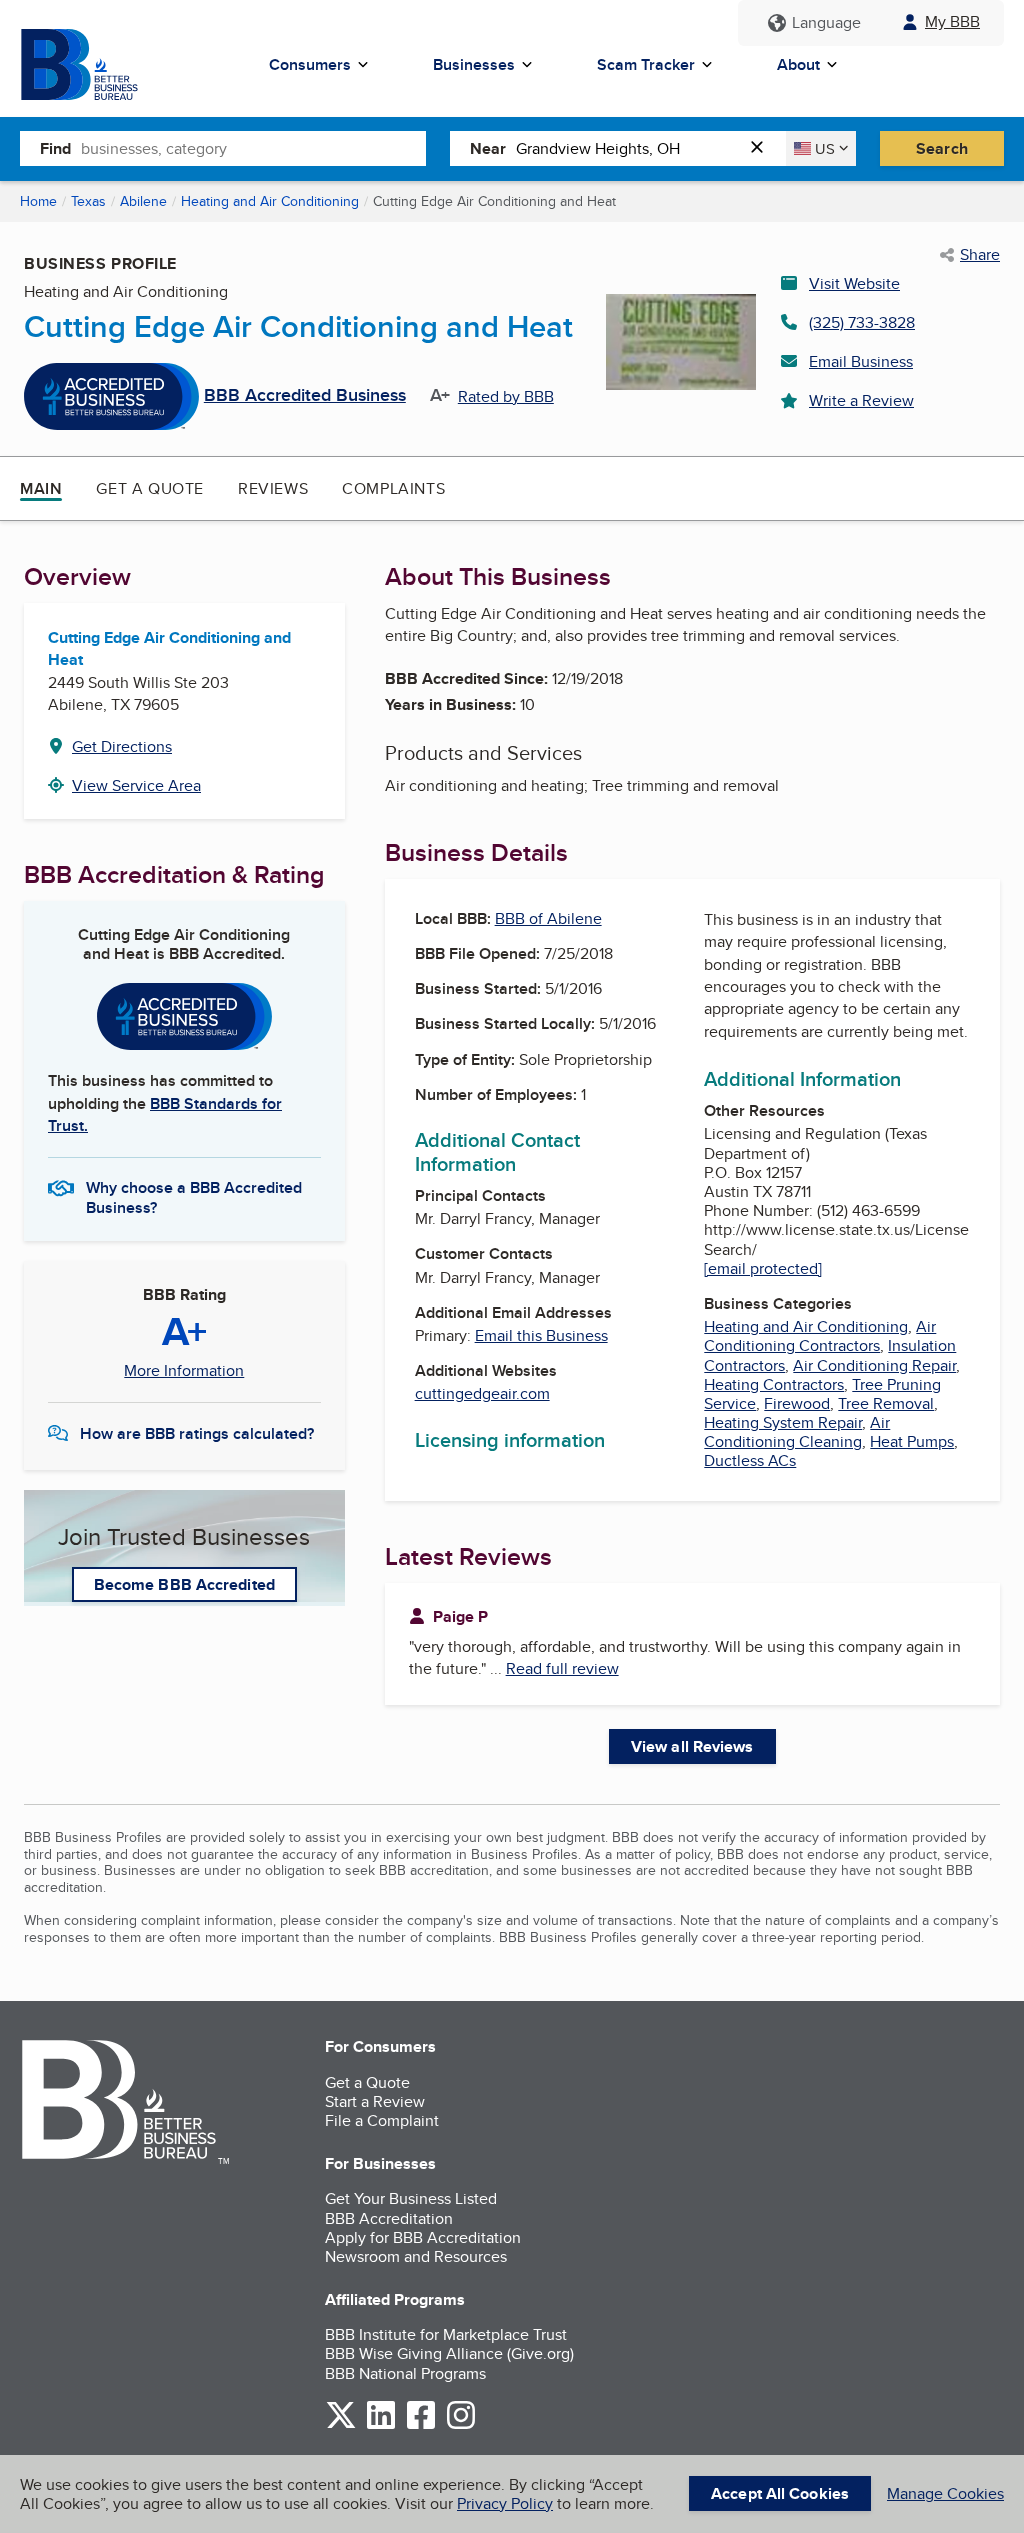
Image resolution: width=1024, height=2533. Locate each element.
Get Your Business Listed (411, 2198)
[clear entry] (763, 148)
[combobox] (253, 148)
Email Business (861, 361)
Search (942, 148)
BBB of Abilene (548, 918)
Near (488, 148)
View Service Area (136, 785)
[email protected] (763, 1268)
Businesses (474, 64)
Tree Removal (886, 1403)
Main (41, 488)
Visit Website (854, 283)
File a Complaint (382, 2120)
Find (55, 148)
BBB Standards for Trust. (165, 1114)
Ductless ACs (750, 1460)
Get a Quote (150, 488)
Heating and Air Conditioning (270, 201)
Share (980, 255)
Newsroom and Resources (416, 2256)
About (798, 64)
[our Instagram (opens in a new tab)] (461, 2425)
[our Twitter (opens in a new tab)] (341, 2425)
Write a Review (861, 400)
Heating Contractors (774, 1384)
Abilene (143, 201)
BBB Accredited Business (305, 396)
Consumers (310, 64)
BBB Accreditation (389, 2218)
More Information (184, 1371)
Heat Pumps (912, 1441)
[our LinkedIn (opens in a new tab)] (381, 2425)
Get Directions (122, 746)
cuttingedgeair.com (482, 1393)
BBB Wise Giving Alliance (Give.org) (449, 2353)
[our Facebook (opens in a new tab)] (421, 2425)
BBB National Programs (405, 2373)
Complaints (393, 488)
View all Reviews (692, 1746)
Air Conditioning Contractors (820, 1336)
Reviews (273, 488)
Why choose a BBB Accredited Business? (194, 1196)
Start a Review (375, 2101)
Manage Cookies (945, 2493)
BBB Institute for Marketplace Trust (446, 2334)
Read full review (562, 1668)
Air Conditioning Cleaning (797, 1432)
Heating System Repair (783, 1422)
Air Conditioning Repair (874, 1365)
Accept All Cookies (780, 2493)
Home (38, 201)
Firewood (797, 1403)
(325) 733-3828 (862, 322)
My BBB (952, 21)
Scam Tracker (646, 64)
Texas (88, 201)
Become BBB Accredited (184, 1584)
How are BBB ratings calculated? (197, 1433)
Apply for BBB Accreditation (423, 2237)
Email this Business (541, 1335)
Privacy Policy (505, 2503)
